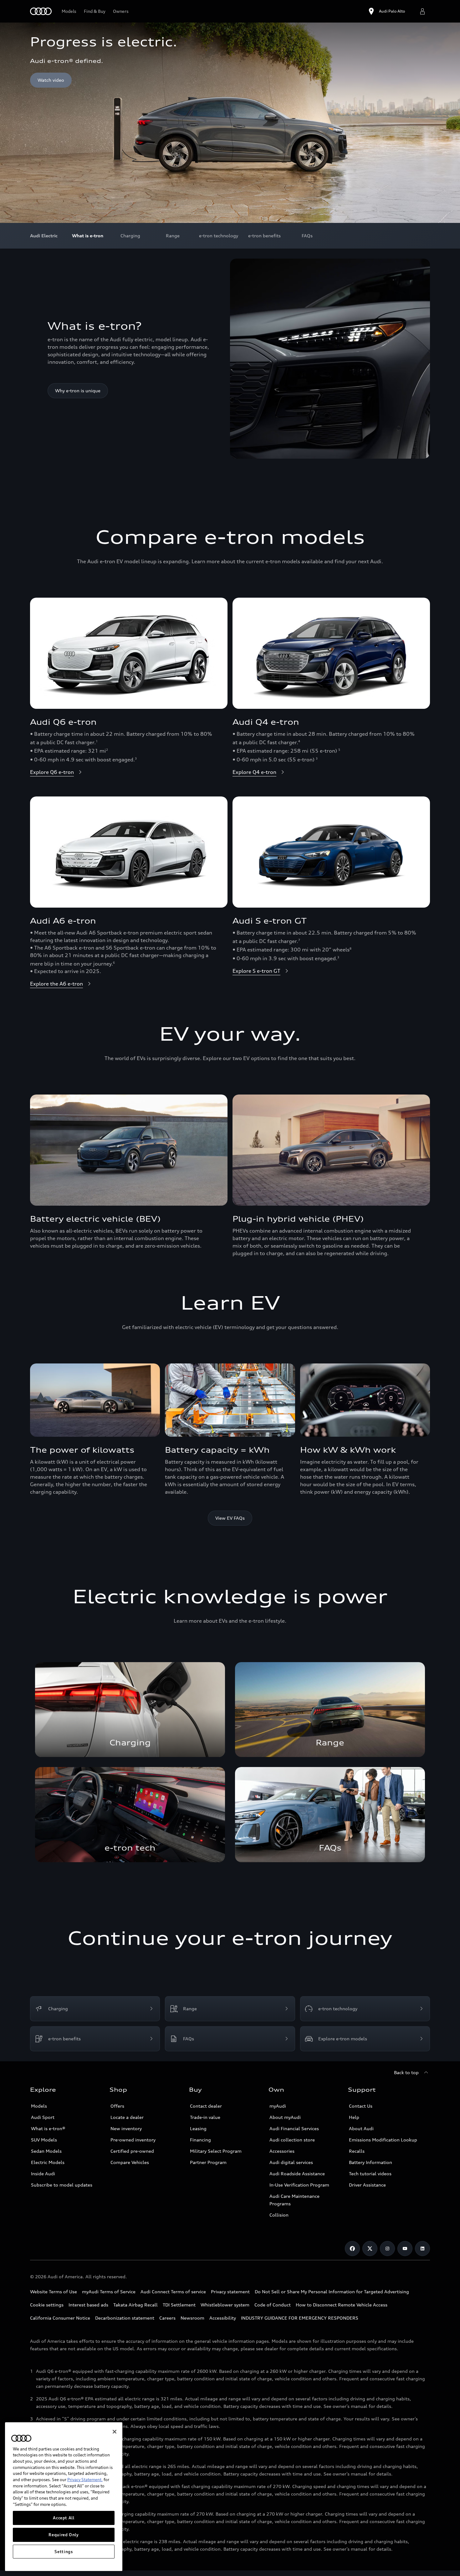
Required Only (64, 2535)
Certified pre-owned (132, 2151)
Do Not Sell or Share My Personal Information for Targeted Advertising (332, 2292)
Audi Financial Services (294, 2128)
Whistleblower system (225, 2305)
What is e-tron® (48, 2128)
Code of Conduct (273, 2305)
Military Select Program (216, 2151)
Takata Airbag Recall (135, 2305)
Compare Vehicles (130, 2162)
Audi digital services (291, 2162)
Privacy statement (230, 2292)
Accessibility (223, 2318)
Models (39, 2106)
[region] (64, 2497)
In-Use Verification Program (299, 2185)
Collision (279, 2215)
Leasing (198, 2128)
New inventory (126, 2128)
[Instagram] (387, 2249)
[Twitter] (370, 2249)
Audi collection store (292, 2140)
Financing (200, 2140)
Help (354, 2117)
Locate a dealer (127, 2117)
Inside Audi (43, 2174)
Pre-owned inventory (133, 2140)
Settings (64, 2552)
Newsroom (192, 2318)
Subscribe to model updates (62, 2185)
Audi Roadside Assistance (297, 2174)
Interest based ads (88, 2305)
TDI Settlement (179, 2305)
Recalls (357, 2151)
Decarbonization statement (125, 2318)
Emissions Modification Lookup (383, 2140)
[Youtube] (405, 2249)
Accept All (64, 2518)
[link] (130, 1710)
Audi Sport (43, 2117)
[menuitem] (88, 236)
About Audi (361, 2128)
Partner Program (208, 2162)
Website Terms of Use (54, 2292)
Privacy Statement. (85, 2480)
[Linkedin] (422, 2249)
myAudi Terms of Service (109, 2292)
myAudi (278, 2106)
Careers (167, 2318)
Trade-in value (205, 2117)
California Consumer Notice (60, 2318)
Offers (117, 2106)
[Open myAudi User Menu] (422, 11)
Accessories (282, 2151)
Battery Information (371, 2162)
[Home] (41, 11)
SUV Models (44, 2140)
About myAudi (285, 2117)
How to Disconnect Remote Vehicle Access (342, 2305)
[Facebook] (352, 2249)
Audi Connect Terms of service (173, 2292)
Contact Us (361, 2106)
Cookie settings (47, 2305)
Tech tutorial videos (370, 2174)
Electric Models (48, 2162)
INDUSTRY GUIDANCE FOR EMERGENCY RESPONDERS (300, 2318)
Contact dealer (206, 2106)
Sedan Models (46, 2151)
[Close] (115, 2432)
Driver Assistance (367, 2185)
